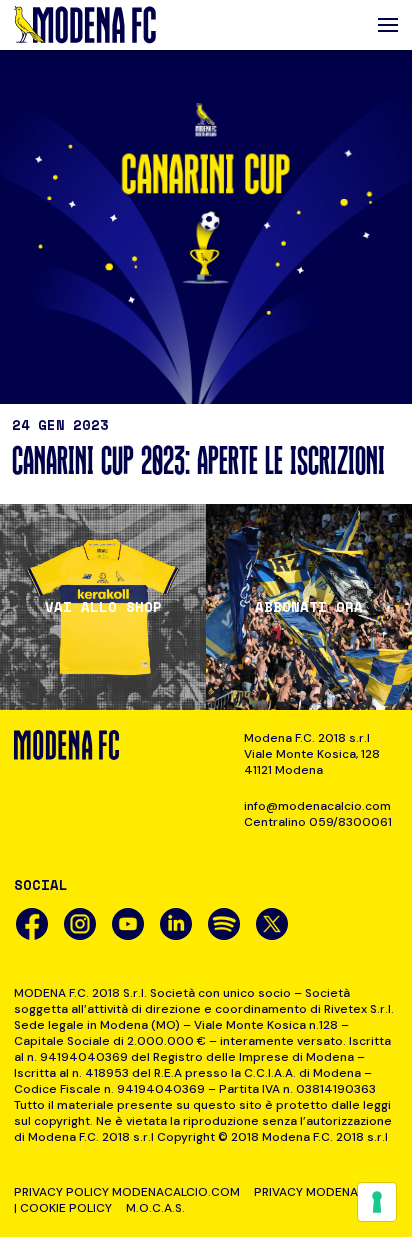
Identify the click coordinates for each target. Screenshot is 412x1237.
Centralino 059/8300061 (318, 822)
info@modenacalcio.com (317, 806)
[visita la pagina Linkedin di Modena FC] (176, 924)
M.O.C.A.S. (155, 1208)
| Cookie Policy (63, 1208)
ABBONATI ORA (309, 607)
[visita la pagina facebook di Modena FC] (32, 924)
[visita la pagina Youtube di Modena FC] (128, 924)
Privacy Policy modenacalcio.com (127, 1192)
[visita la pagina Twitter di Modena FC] (272, 924)
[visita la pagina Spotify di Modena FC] (224, 924)
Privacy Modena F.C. (317, 1192)
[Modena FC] (85, 25)
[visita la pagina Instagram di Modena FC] (80, 924)
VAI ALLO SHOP (103, 607)
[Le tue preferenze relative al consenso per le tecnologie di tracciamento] (377, 1202)
